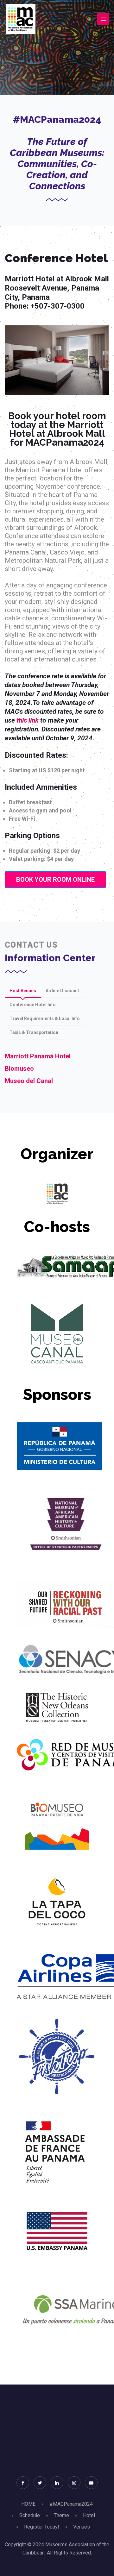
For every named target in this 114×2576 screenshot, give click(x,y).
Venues (82, 2527)
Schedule (30, 2515)
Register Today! (42, 2527)
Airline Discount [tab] (62, 991)
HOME (28, 2504)
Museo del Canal (29, 1081)
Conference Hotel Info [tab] (33, 1005)
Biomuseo (19, 1069)
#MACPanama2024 (71, 2504)
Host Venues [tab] (23, 991)
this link (28, 720)
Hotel (89, 2515)
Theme (61, 2515)
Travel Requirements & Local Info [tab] (45, 1018)
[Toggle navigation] (103, 19)
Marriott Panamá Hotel (38, 1056)
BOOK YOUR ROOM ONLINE (55, 880)
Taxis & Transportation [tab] (34, 1032)
